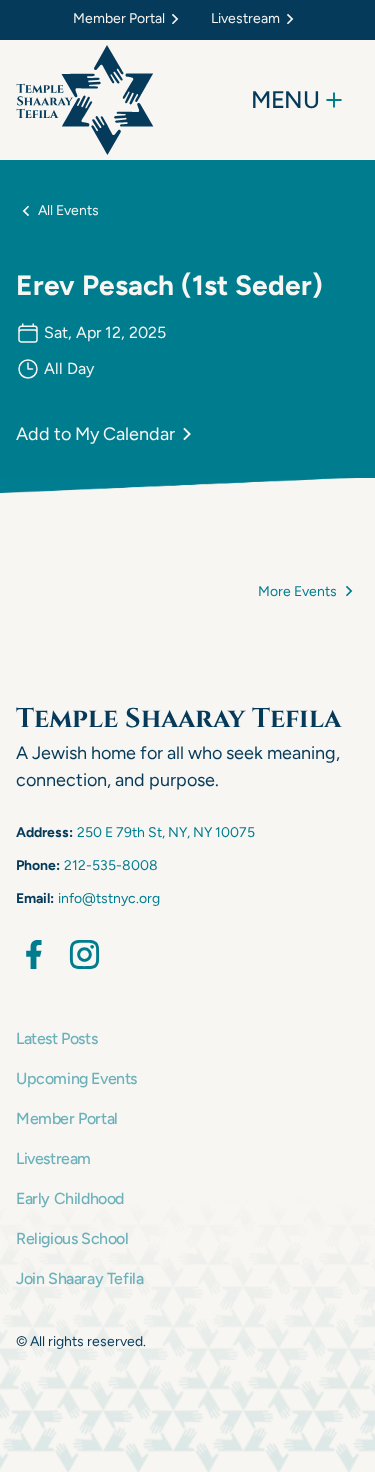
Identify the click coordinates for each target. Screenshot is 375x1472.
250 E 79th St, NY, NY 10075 (166, 832)
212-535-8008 (111, 865)
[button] (130, 20)
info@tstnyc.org (109, 898)
